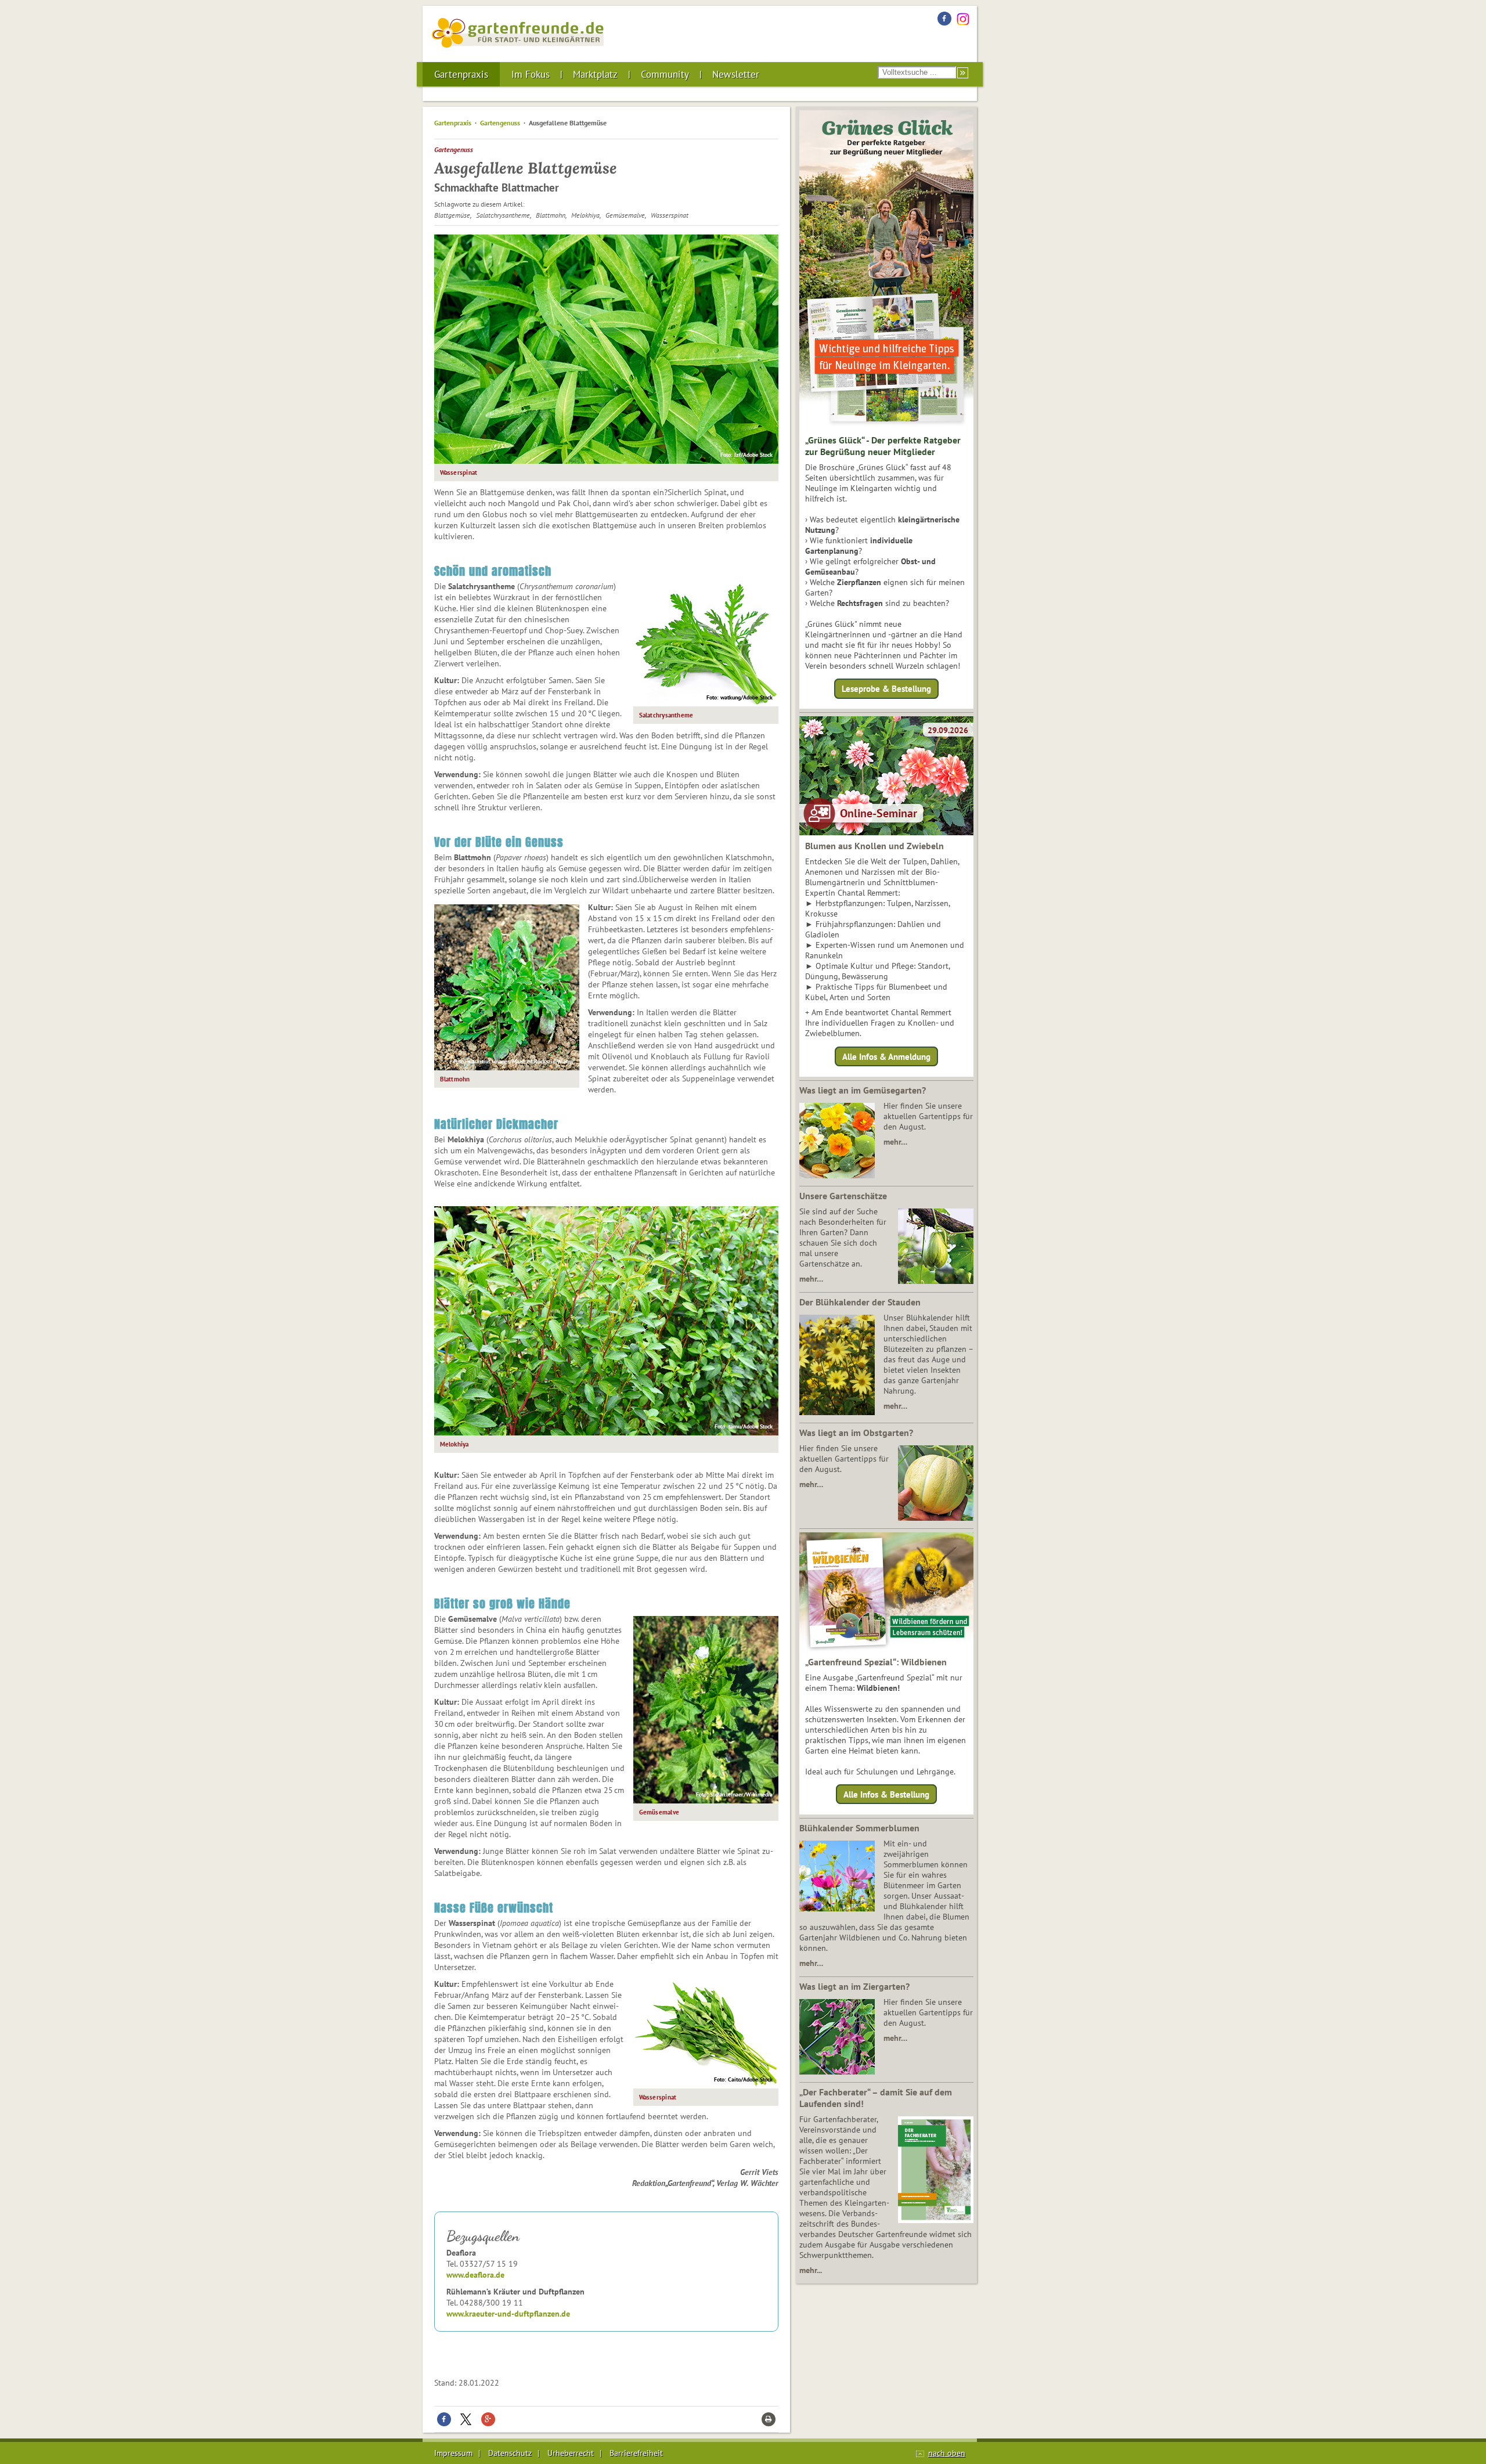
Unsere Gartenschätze (843, 1196)
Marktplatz (595, 74)
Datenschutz (510, 2453)
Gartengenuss (500, 123)
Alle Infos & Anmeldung (886, 1056)
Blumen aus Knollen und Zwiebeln (874, 846)
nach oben (947, 2453)
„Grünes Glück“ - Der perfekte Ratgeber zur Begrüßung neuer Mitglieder (883, 446)
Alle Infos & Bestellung (886, 1794)
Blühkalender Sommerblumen (859, 1828)
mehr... (811, 2270)
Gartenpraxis (461, 74)
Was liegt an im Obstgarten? (856, 1433)
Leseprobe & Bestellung (886, 689)
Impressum (453, 2453)
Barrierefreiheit (636, 2453)
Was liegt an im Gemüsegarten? (863, 1090)
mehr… (895, 1142)
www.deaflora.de (475, 2275)
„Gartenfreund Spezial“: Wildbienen (876, 1662)
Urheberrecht (571, 2453)
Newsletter (736, 74)
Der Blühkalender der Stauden (860, 1302)
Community (665, 74)
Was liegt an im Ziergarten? (854, 1986)
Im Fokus (531, 74)
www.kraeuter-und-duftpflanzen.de (508, 2314)
